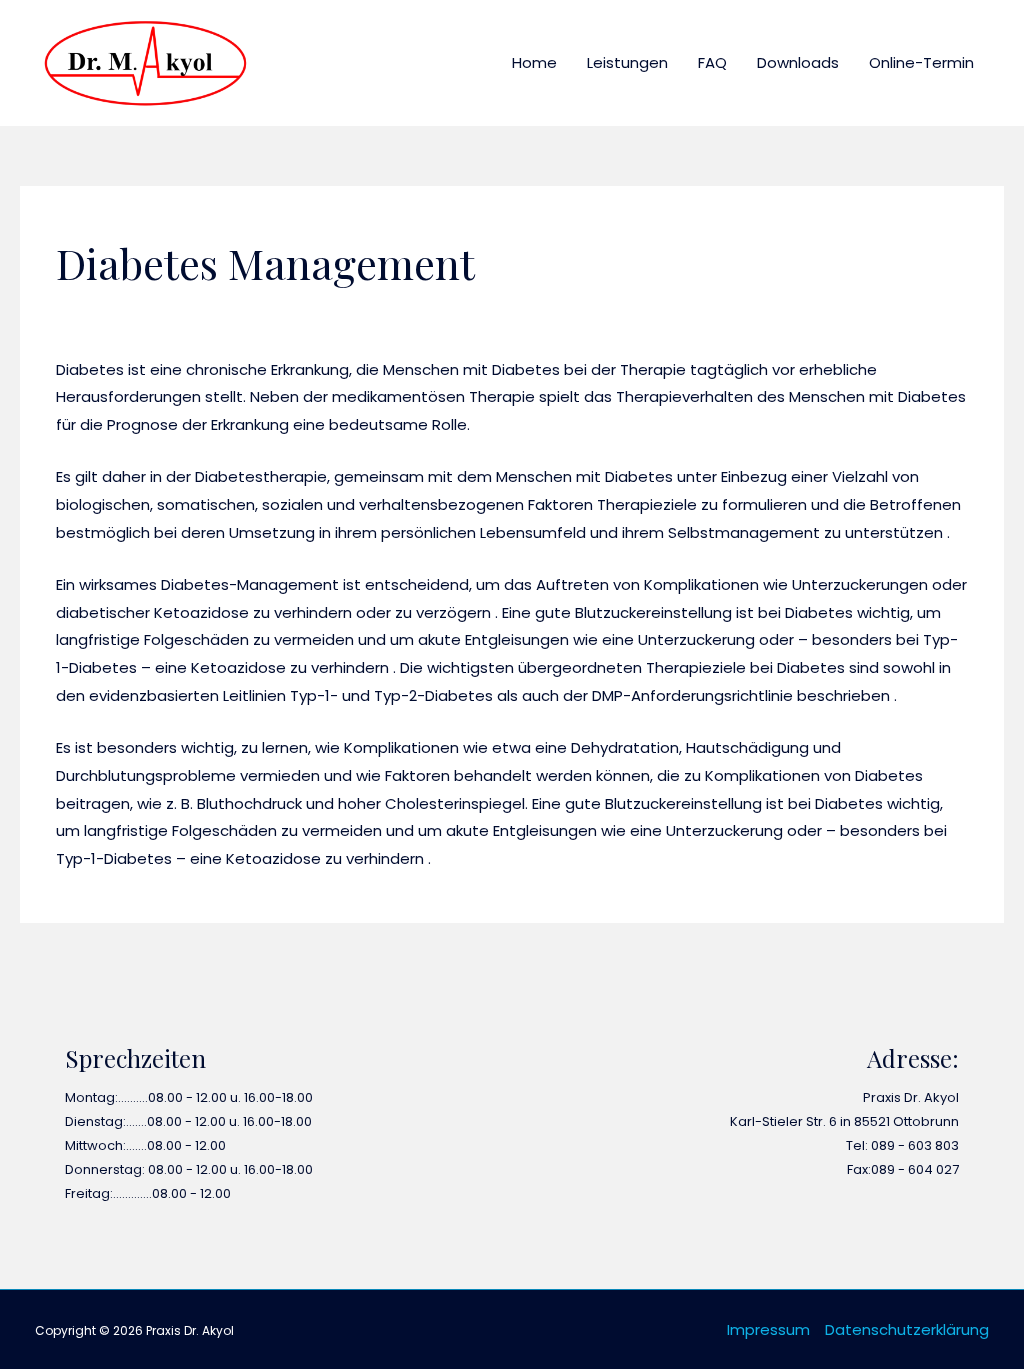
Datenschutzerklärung (907, 1329)
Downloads (798, 62)
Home (534, 62)
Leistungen (627, 62)
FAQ (712, 62)
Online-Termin (921, 62)
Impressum (768, 1329)
